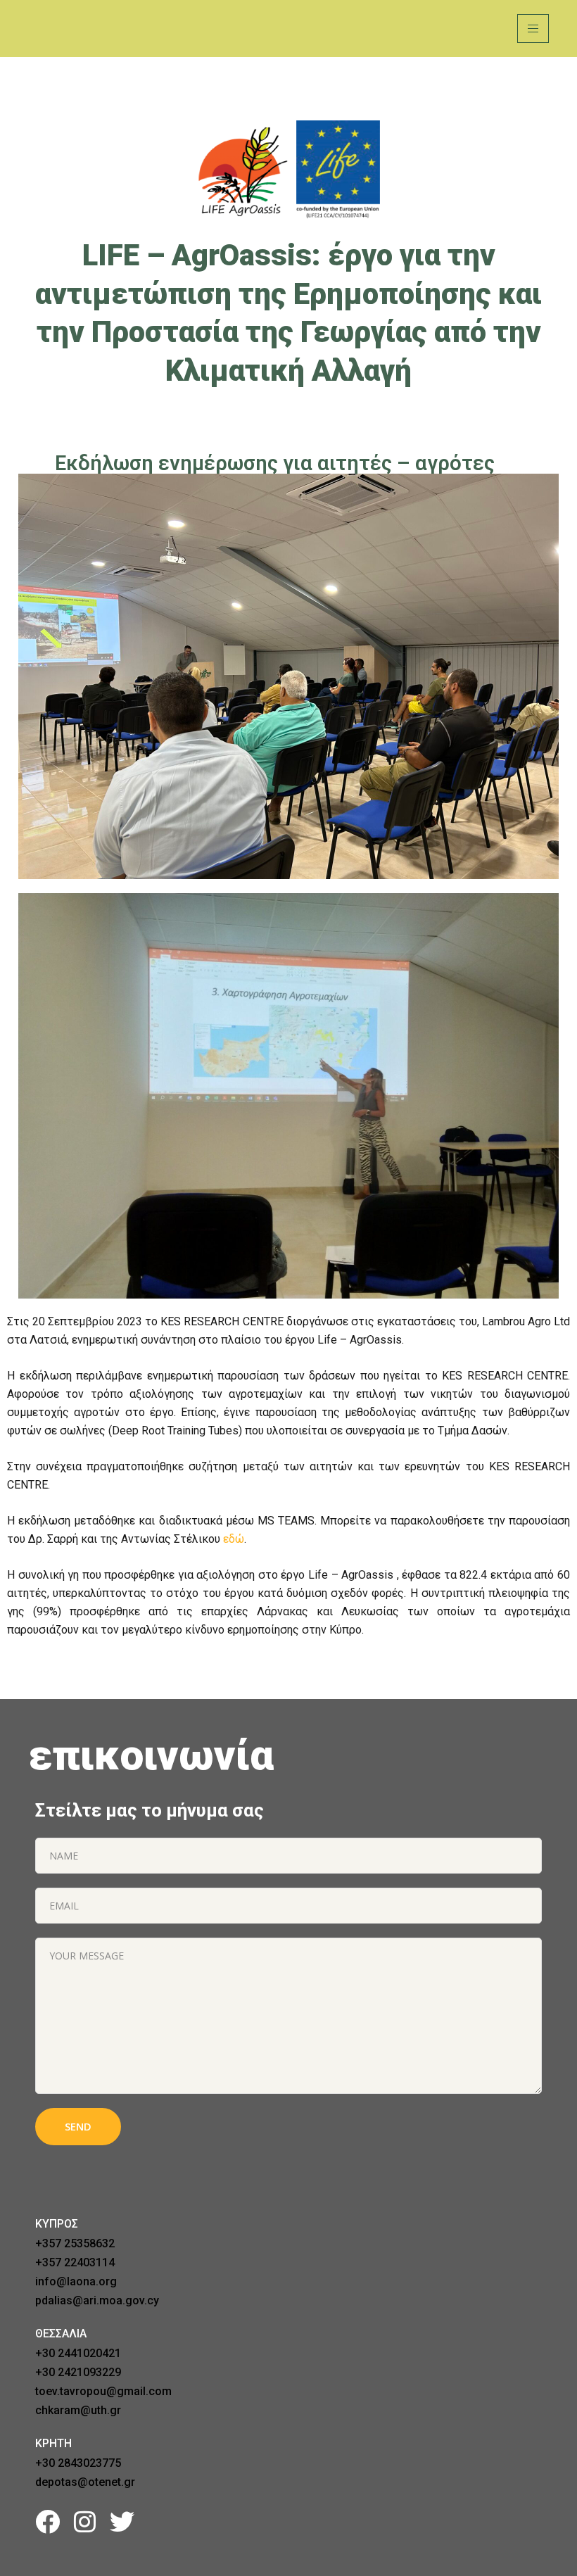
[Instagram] (85, 2521)
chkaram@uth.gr (78, 2410)
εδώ (234, 1539)
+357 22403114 (75, 2262)
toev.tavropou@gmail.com (103, 2391)
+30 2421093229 (78, 2372)
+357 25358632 (75, 2243)
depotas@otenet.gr (85, 2482)
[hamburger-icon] (533, 29)
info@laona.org (76, 2281)
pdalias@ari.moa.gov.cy (97, 2300)
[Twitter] (122, 2521)
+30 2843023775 (78, 2463)
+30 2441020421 (78, 2353)
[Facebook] (47, 2521)
